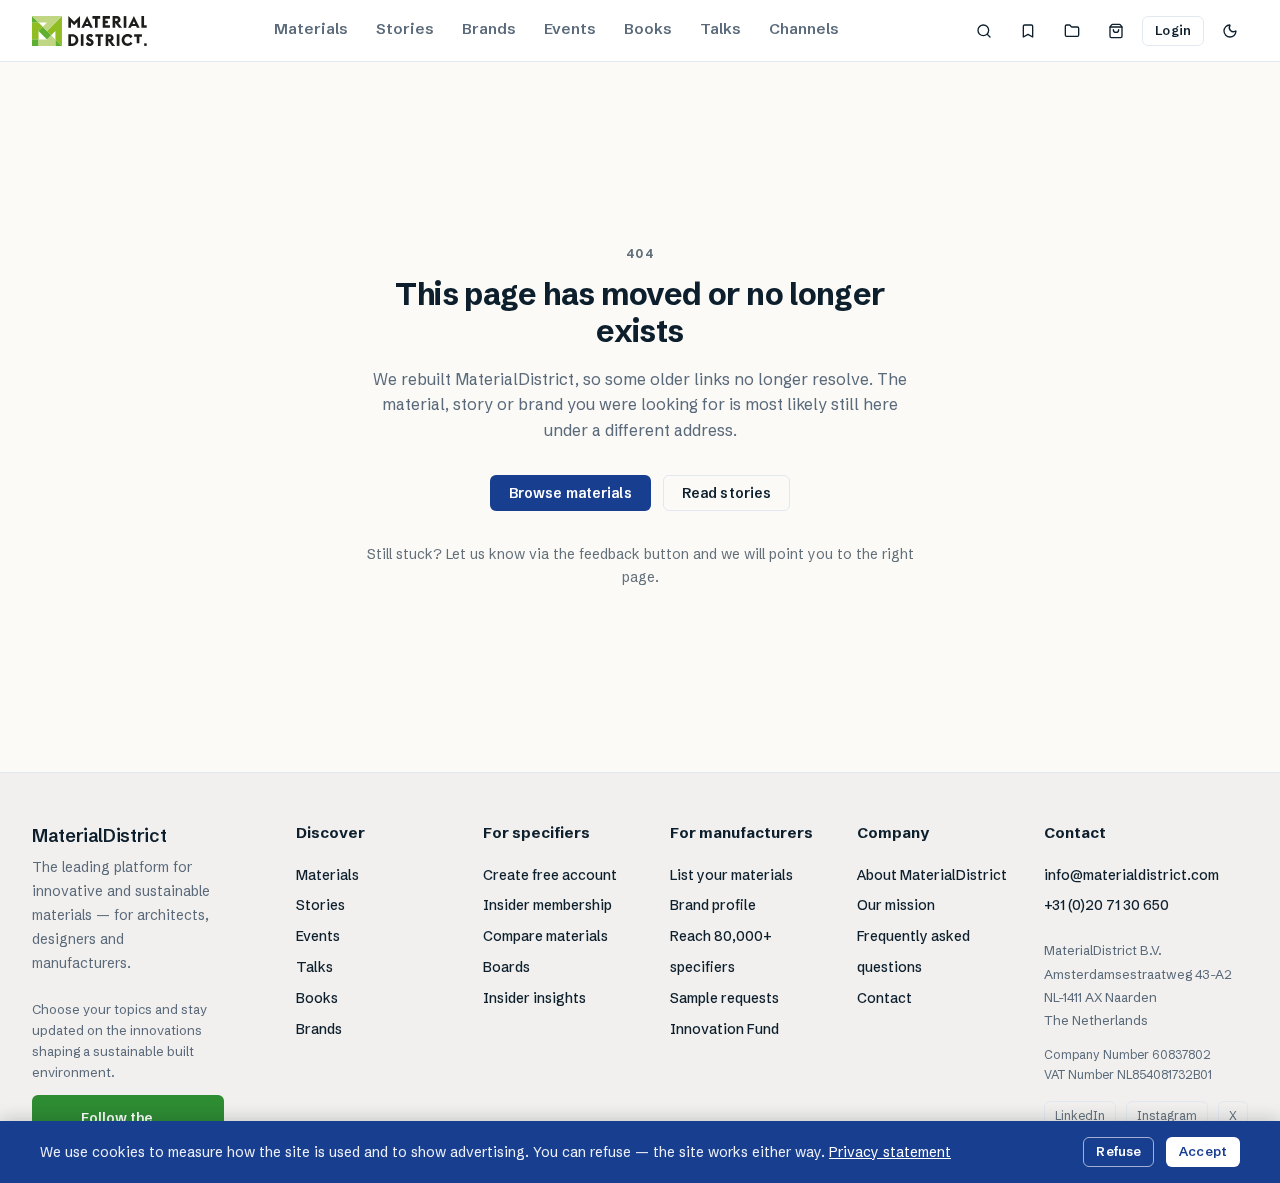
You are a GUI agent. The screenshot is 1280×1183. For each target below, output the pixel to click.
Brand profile (713, 905)
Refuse (1118, 1151)
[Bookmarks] (1028, 31)
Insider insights (534, 998)
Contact (884, 998)
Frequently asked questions (913, 951)
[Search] (984, 31)
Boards (506, 967)
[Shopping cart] (1116, 31)
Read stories (727, 493)
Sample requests (724, 998)
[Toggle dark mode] (1230, 31)
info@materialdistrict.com (1131, 875)
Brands (489, 28)
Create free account (550, 875)
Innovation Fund (724, 1029)
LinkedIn (1080, 1115)
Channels (804, 28)
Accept (1203, 1151)
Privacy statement (890, 1152)
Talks (720, 28)
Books (648, 28)
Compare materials (545, 936)
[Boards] (1072, 31)
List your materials (731, 875)
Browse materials (570, 493)
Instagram (1167, 1115)
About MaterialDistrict (932, 875)
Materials (311, 28)
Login (1173, 30)
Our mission (896, 905)
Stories (405, 28)
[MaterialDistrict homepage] (89, 31)
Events (570, 28)
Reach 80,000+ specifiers (721, 951)
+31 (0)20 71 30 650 (1106, 905)
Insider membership (547, 905)
